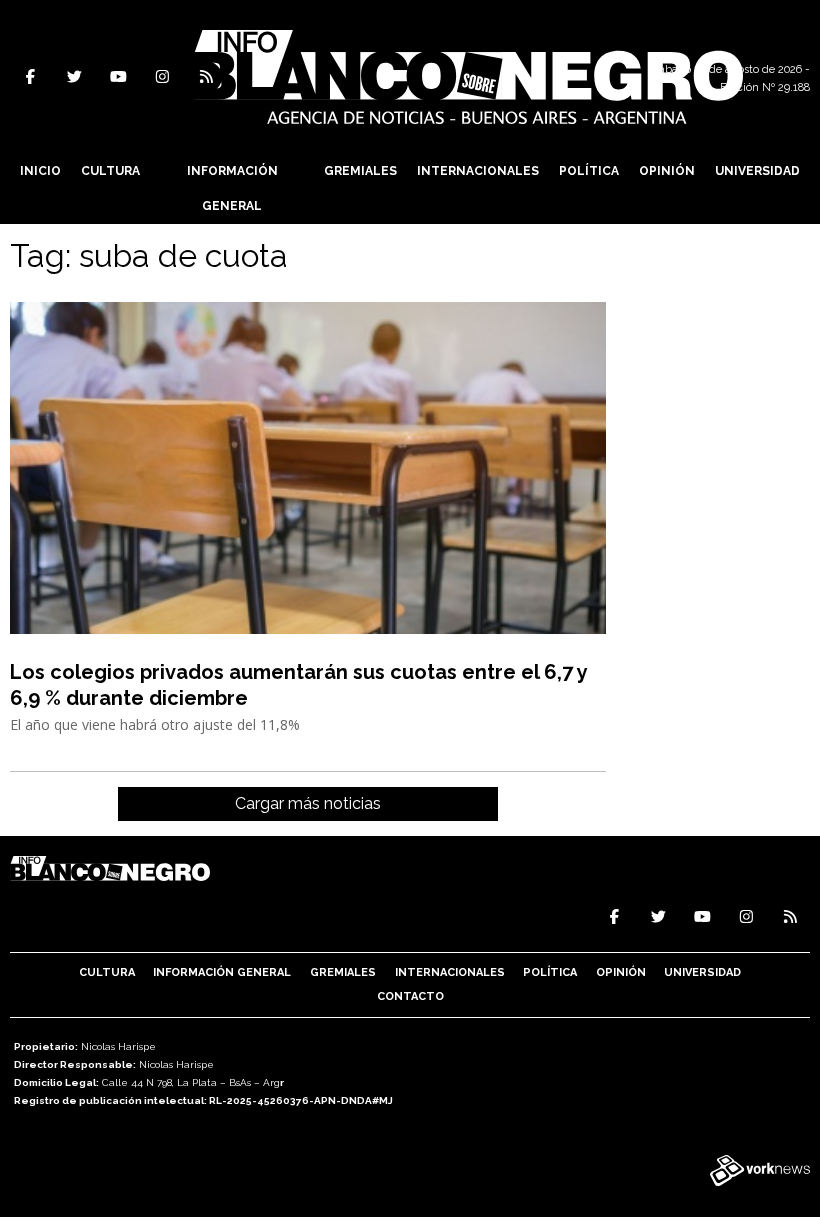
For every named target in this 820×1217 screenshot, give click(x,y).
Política (589, 171)
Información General (232, 188)
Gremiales (360, 171)
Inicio (40, 171)
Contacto (410, 996)
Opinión (667, 171)
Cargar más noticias (308, 803)
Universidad (757, 171)
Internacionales (478, 171)
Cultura (110, 171)
